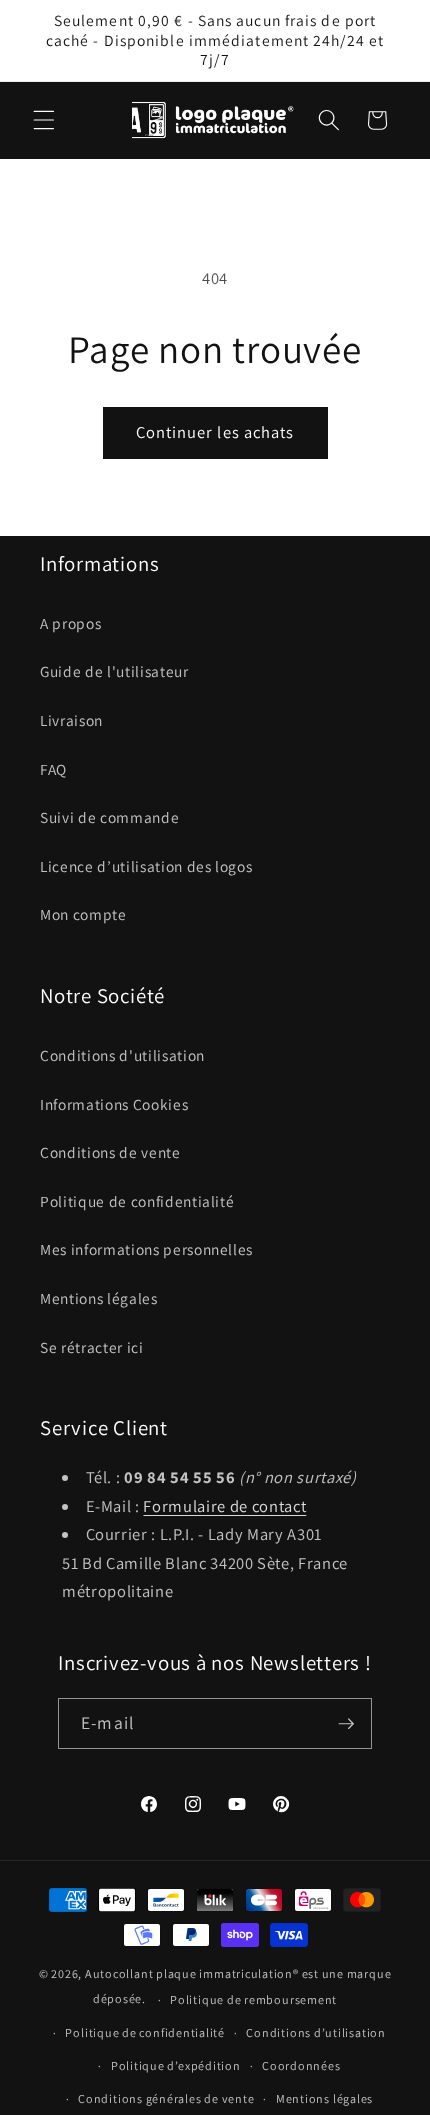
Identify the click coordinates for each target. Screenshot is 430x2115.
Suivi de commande (109, 817)
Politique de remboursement (253, 1999)
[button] (44, 120)
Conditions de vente (110, 1152)
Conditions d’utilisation (315, 2032)
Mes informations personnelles (146, 1249)
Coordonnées (301, 2065)
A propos (70, 623)
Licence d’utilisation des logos (146, 866)
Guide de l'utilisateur (114, 671)
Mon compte (83, 914)
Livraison (71, 720)
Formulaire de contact (224, 1506)
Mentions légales (99, 1298)
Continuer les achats (215, 432)
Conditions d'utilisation (122, 1055)
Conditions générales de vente (166, 2098)
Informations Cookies (114, 1104)
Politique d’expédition (176, 2065)
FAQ (53, 769)
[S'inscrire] (346, 1724)
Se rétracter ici (92, 1347)
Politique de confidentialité (137, 1201)
